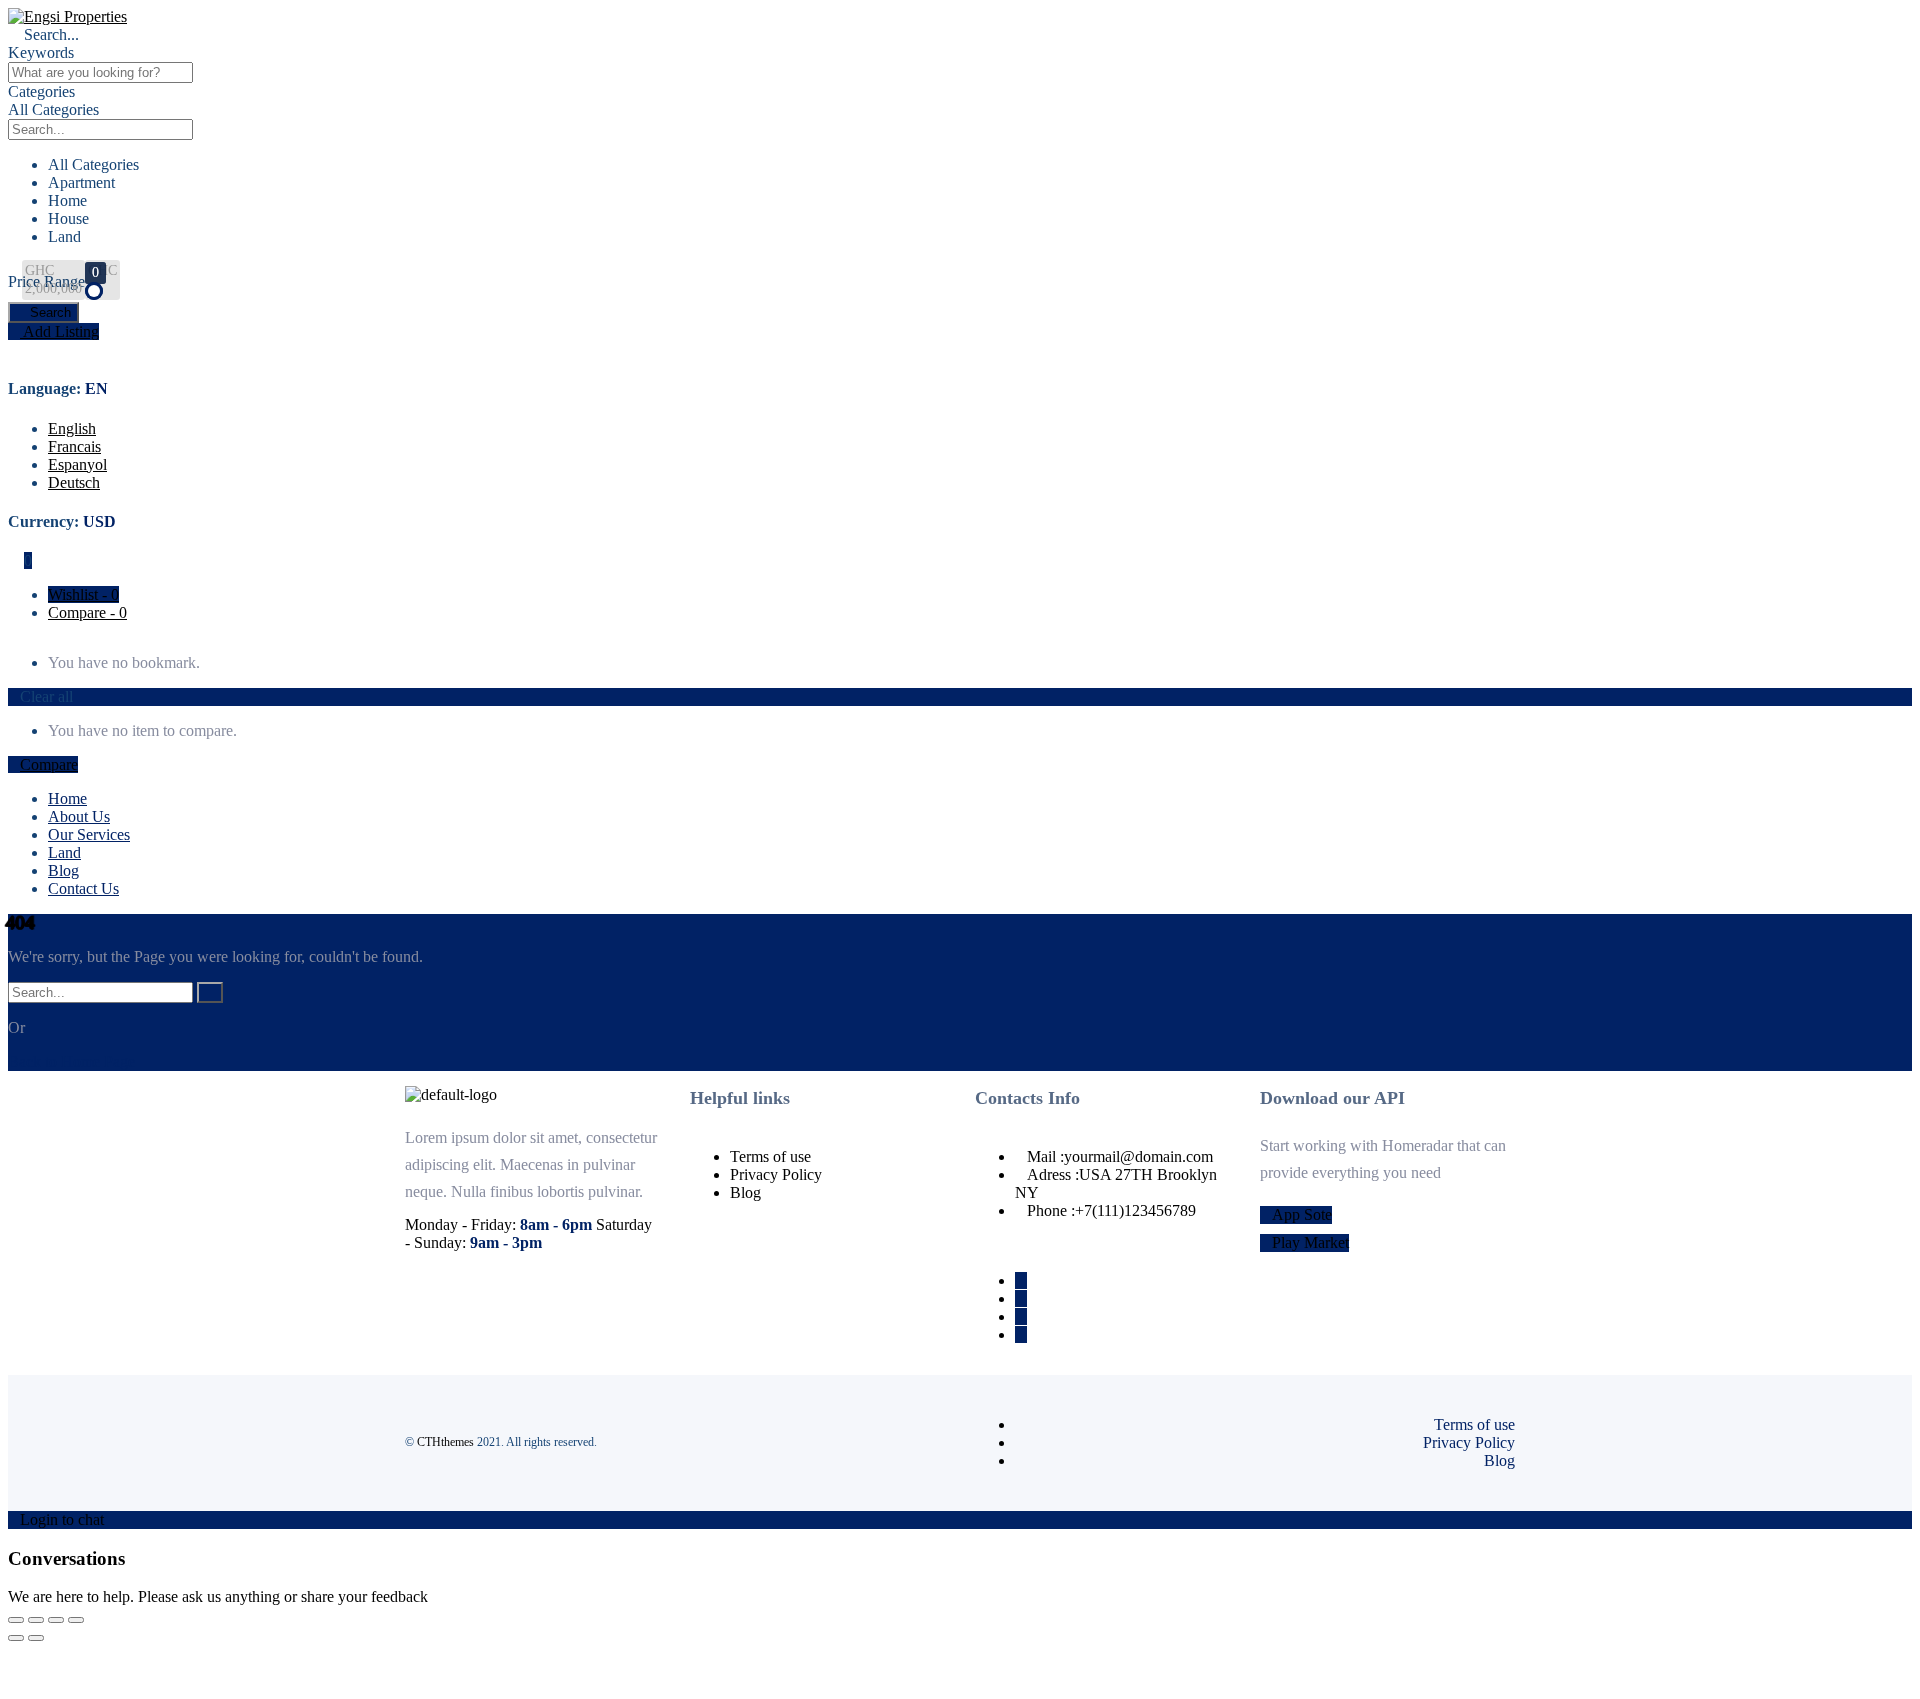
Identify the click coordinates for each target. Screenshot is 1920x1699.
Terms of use (770, 1156)
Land (64, 852)
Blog (63, 870)
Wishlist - (83, 594)
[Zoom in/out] (16, 1620)
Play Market (1310, 1242)
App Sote (1302, 1214)
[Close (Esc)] (76, 1620)
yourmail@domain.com (1138, 1156)
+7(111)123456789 (1135, 1210)
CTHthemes (445, 1442)
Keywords (41, 52)
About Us (79, 816)
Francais (74, 446)
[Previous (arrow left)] (16, 1638)
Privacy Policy (776, 1174)
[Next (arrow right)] (36, 1638)
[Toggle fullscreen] (36, 1620)
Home (67, 798)
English (72, 428)
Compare (49, 764)
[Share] (56, 1620)
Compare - (87, 612)
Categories (41, 91)
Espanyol (77, 464)
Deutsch (74, 482)
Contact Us (83, 888)
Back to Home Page (71, 1061)
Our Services (89, 834)
